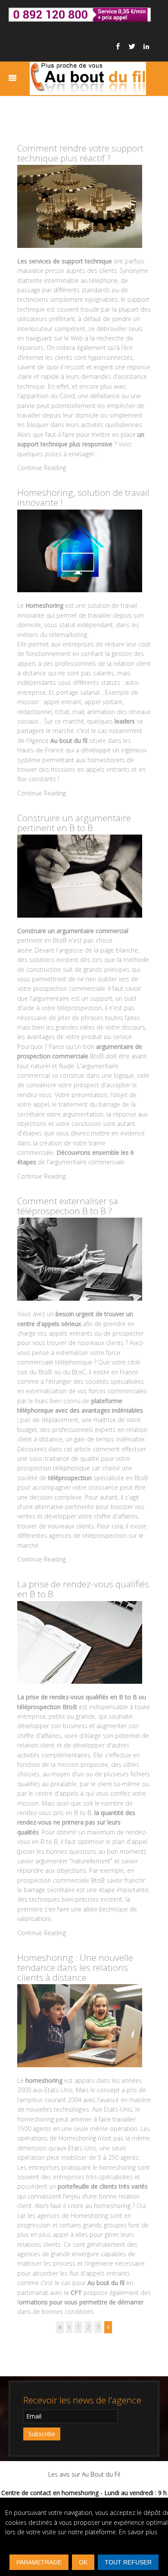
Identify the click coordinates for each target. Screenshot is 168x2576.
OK (83, 2562)
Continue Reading (42, 468)
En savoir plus (138, 2532)
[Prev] (69, 2327)
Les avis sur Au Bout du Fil (84, 2474)
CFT (77, 2293)
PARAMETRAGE (39, 2562)
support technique (87, 261)
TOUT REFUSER (128, 2562)
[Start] (60, 2327)
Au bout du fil (106, 2283)
